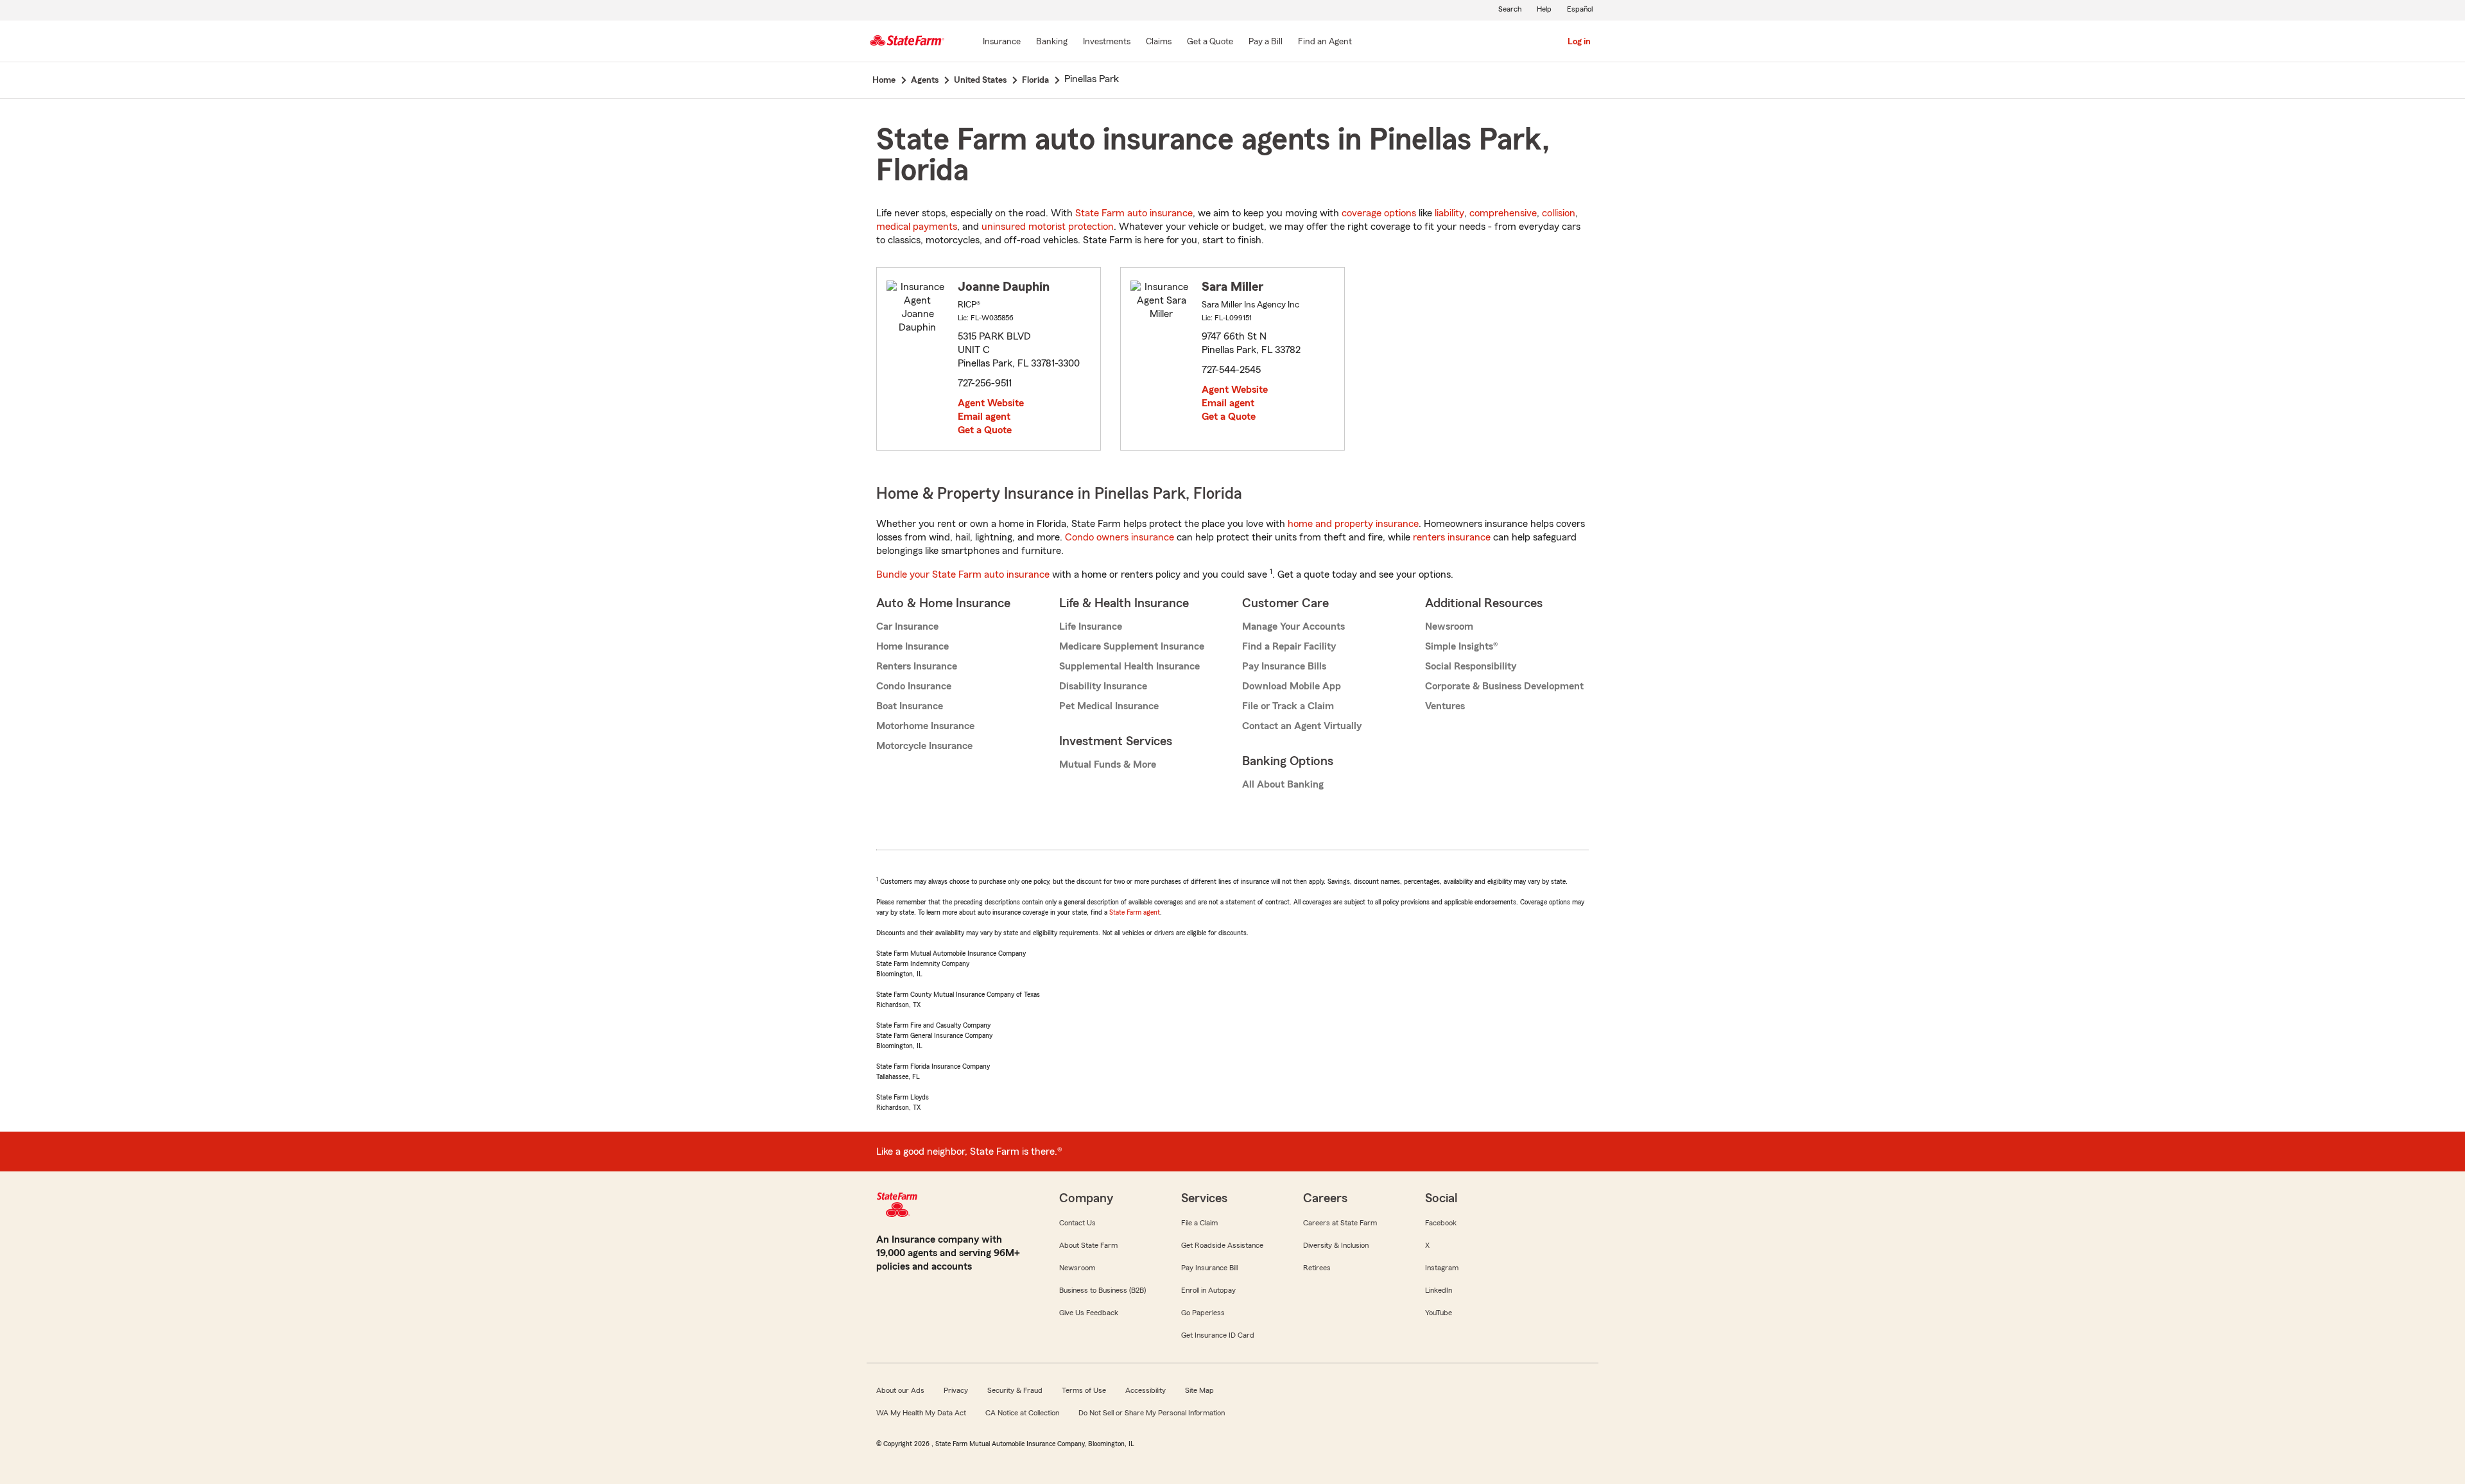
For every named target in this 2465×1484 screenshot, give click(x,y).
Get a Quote (985, 430)
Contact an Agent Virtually (1302, 726)
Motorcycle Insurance (924, 746)
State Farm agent (1135, 912)
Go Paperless (1203, 1313)
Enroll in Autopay (1208, 1290)
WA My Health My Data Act (921, 1413)
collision (1559, 213)
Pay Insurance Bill (1209, 1268)
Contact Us (1077, 1223)
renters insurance (1452, 537)
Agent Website (991, 403)
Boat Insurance (910, 706)
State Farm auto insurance (1134, 213)
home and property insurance (1353, 524)
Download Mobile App (1292, 686)
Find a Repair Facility (1289, 646)
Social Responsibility (1471, 666)
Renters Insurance (917, 666)
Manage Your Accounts (1293, 626)
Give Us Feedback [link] (1089, 1313)
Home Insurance (912, 646)
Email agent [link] (984, 417)
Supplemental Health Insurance (1129, 666)
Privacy (956, 1390)
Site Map (1199, 1390)
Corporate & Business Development (1504, 686)
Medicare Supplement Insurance (1132, 646)
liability (1449, 213)
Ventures (1445, 706)
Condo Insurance (914, 686)
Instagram (1442, 1268)
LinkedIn (1439, 1290)
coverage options (1379, 213)
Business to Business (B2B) (1103, 1290)
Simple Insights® (1461, 646)
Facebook (1441, 1223)
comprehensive (1503, 213)
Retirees (1317, 1268)
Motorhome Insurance (925, 726)
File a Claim (1199, 1223)
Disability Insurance (1103, 686)
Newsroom (1449, 626)
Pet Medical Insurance (1109, 706)
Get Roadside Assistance (1222, 1245)
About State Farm (1088, 1245)
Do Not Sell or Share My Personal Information (1152, 1413)
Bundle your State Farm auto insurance (963, 574)
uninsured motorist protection (1048, 227)
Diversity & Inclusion (1336, 1245)
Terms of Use (1084, 1390)
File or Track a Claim (1288, 706)
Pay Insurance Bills (1284, 666)
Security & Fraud (1015, 1390)
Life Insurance (1091, 626)
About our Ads (900, 1390)
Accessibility (1146, 1390)
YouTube (1439, 1313)
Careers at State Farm (1340, 1223)
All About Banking (1283, 784)
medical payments (917, 227)
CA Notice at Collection (1022, 1413)
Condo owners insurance (1120, 537)
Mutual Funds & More (1108, 764)
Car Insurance (907, 626)
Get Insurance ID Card (1218, 1335)
